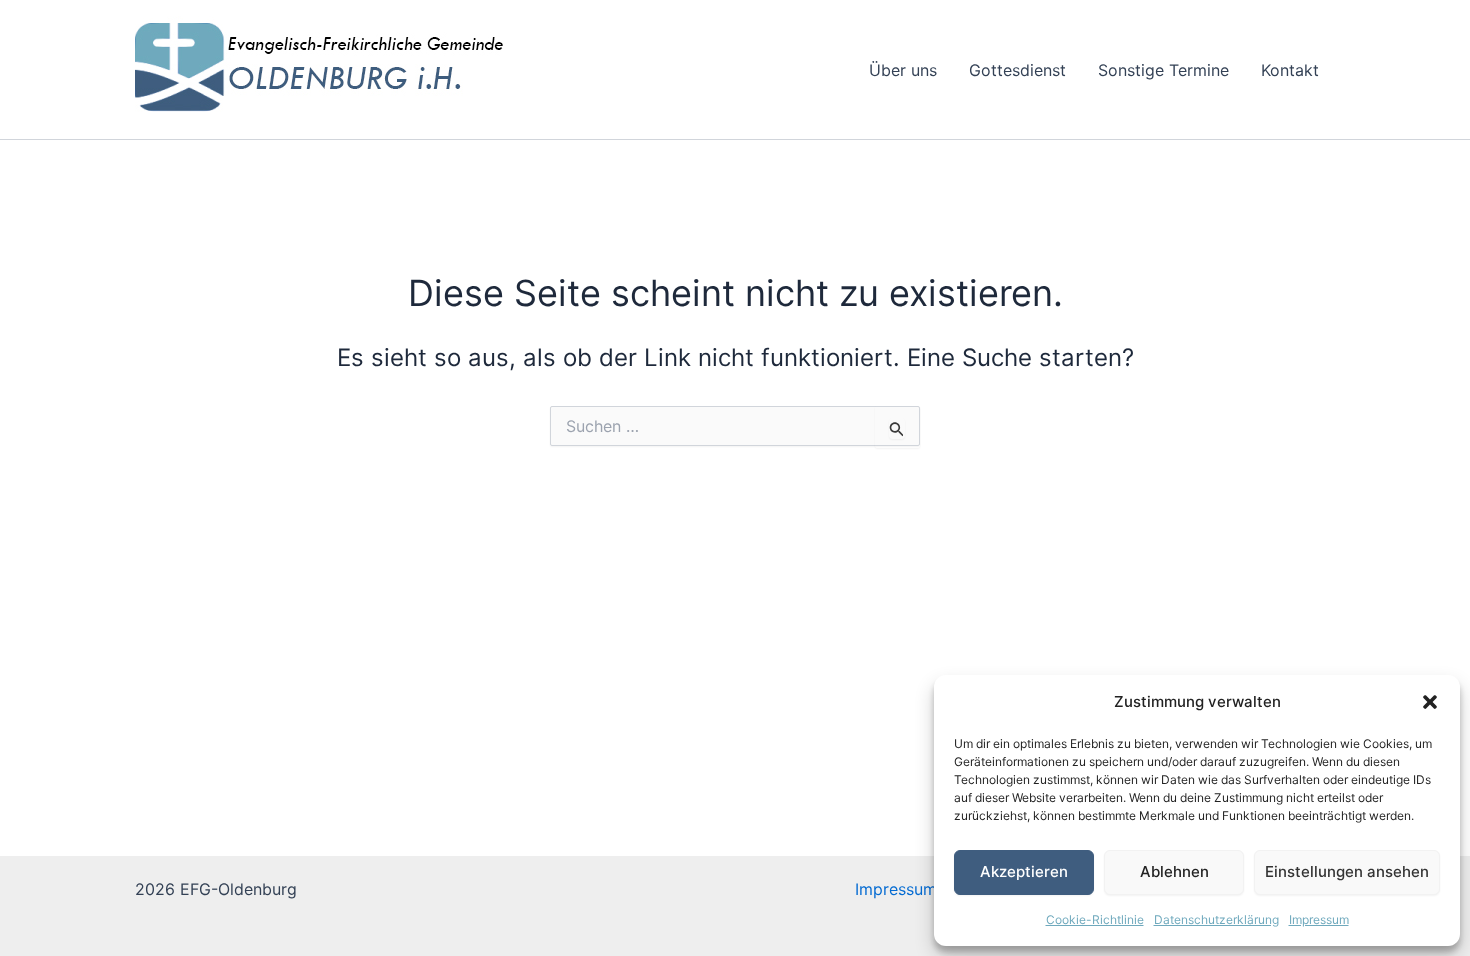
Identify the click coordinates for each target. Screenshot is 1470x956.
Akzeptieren (1024, 871)
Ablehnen (1174, 871)
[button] (1430, 702)
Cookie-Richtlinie (1095, 919)
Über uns (903, 70)
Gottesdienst (1017, 70)
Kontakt (1290, 70)
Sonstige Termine (1163, 70)
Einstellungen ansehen (1347, 871)
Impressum (1319, 919)
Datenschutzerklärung (1216, 919)
